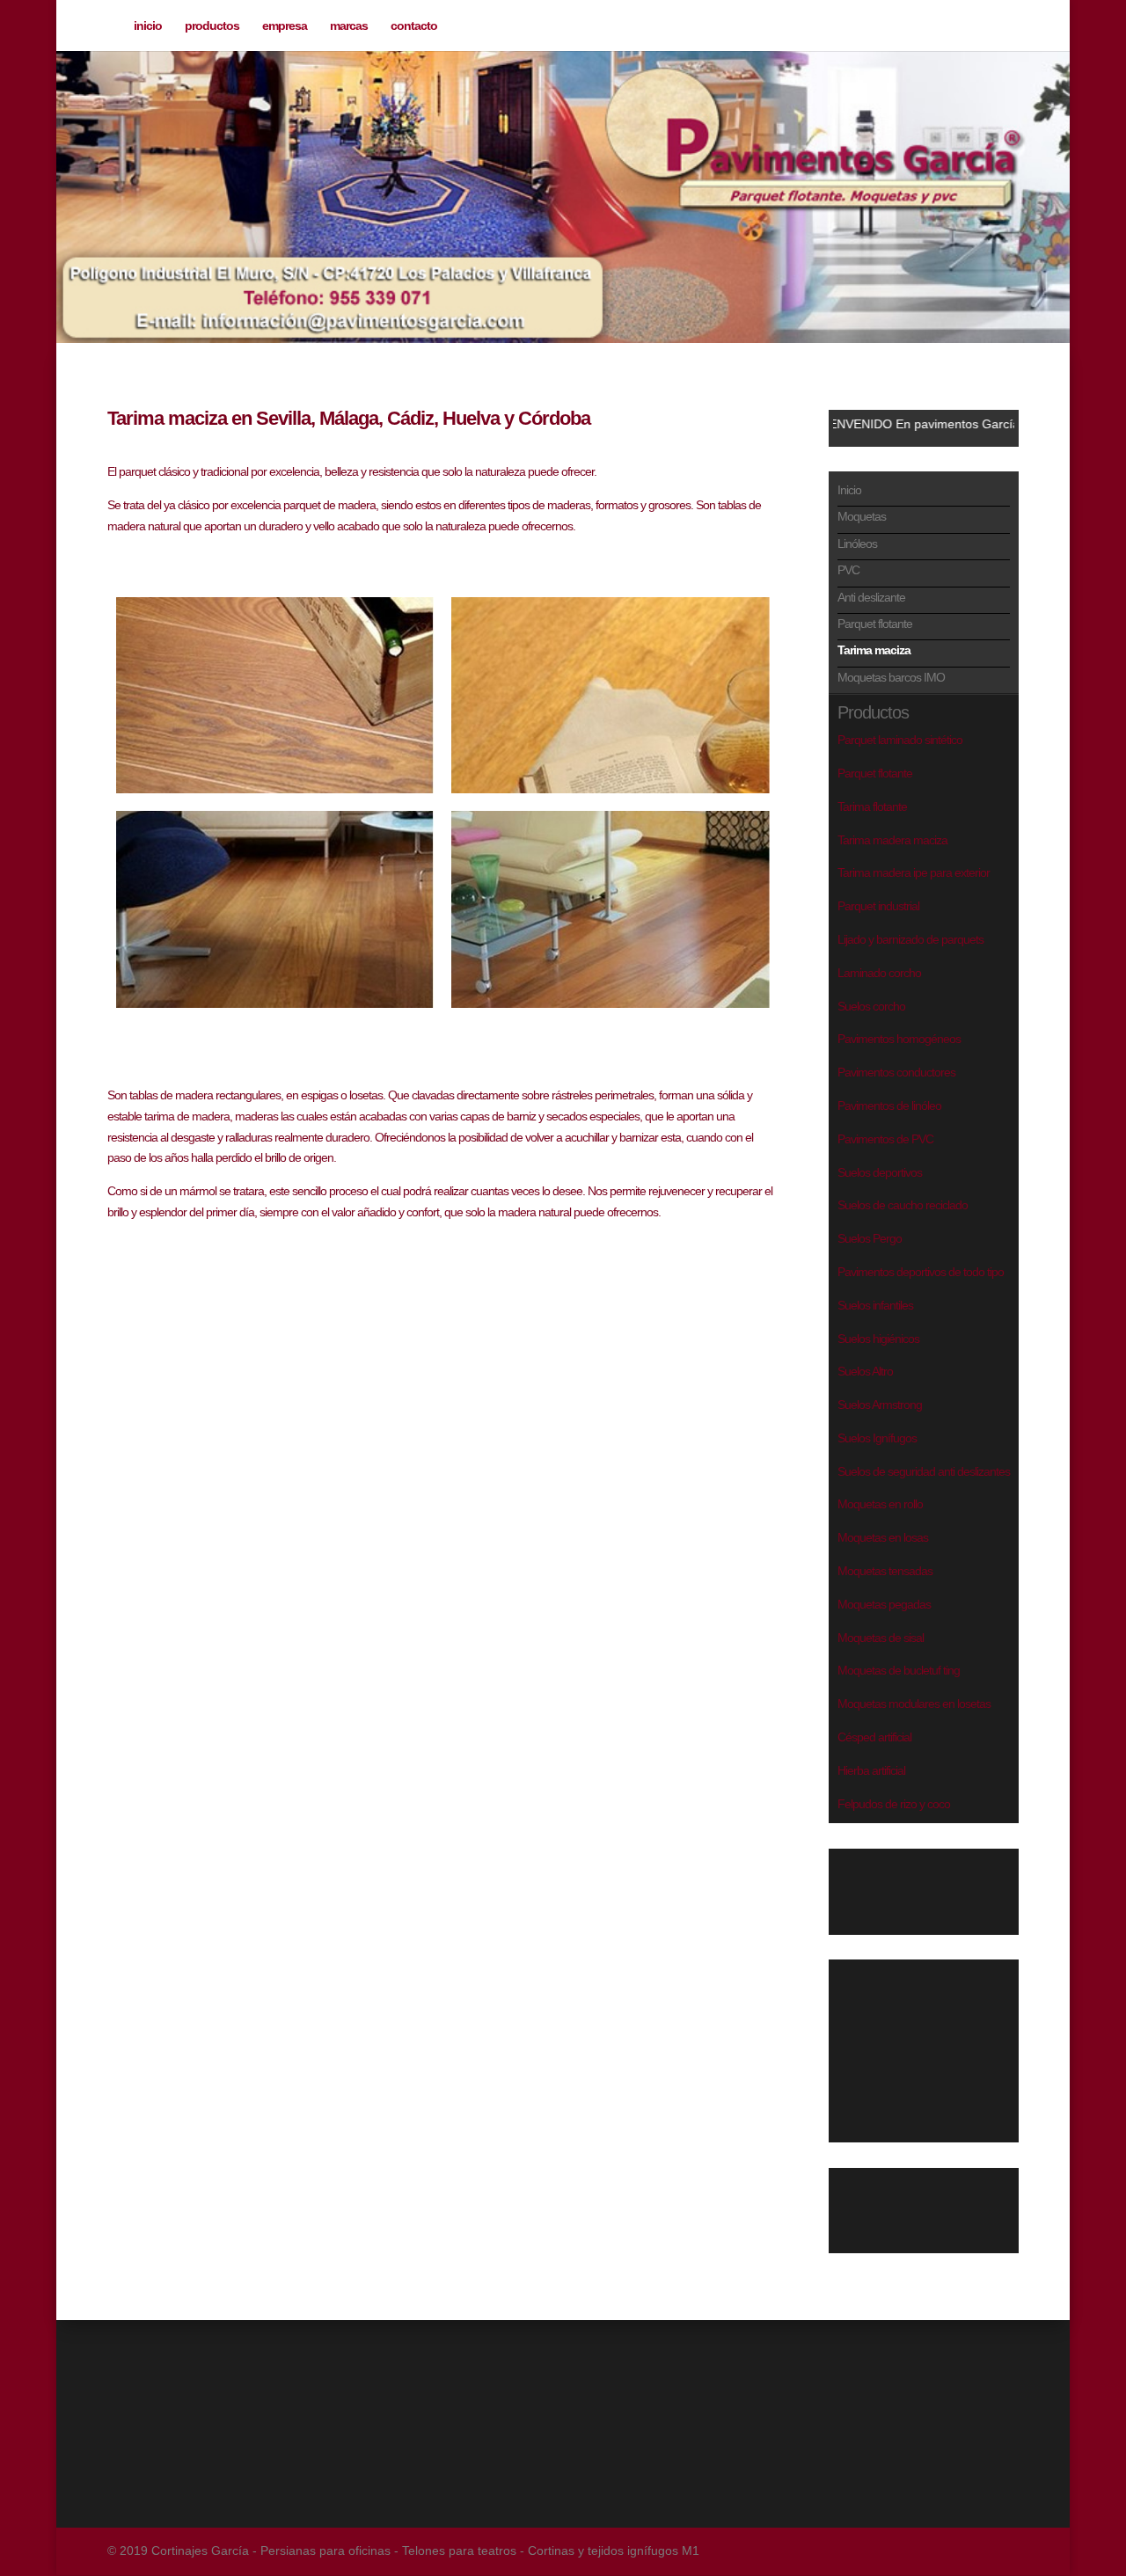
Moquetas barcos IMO (891, 677)
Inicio (849, 490)
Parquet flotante (875, 624)
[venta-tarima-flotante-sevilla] (611, 789)
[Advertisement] (917, 1888)
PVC (848, 570)
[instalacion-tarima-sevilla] (275, 1003)
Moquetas (862, 516)
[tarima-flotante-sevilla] (275, 789)
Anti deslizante (871, 597)
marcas (349, 26)
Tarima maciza (874, 650)
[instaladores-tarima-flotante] (611, 1003)
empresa (285, 26)
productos (212, 26)
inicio (148, 26)
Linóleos (857, 544)
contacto (414, 26)
